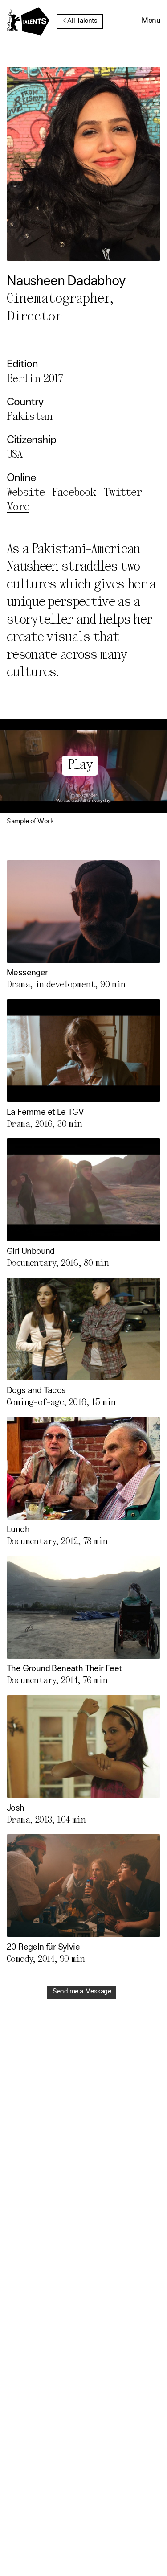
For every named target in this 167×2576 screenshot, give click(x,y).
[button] (151, 21)
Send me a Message (82, 1992)
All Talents (82, 21)
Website (26, 493)
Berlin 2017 (35, 379)
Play (80, 766)
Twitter (123, 493)
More (18, 507)
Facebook (74, 493)
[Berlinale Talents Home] (28, 21)
